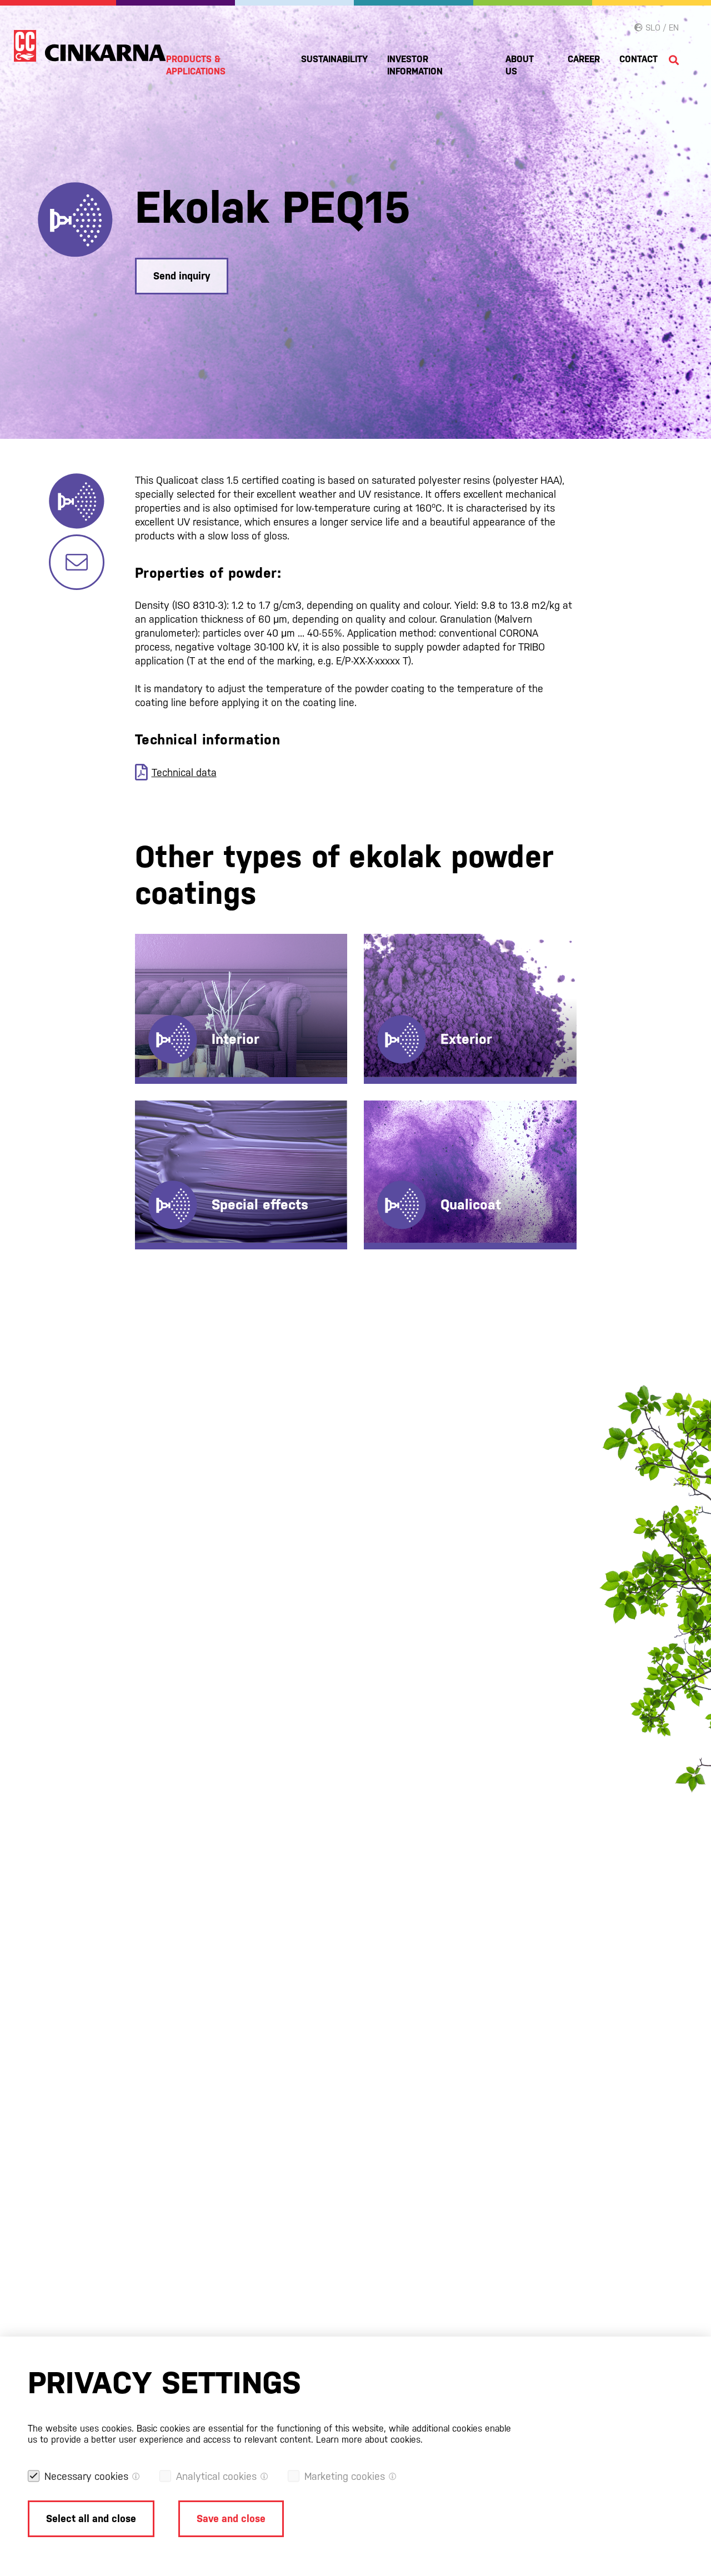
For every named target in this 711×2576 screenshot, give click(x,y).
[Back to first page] (90, 46)
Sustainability (334, 59)
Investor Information (415, 65)
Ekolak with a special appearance (187, 1164)
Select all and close (91, 2519)
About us (520, 65)
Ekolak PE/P (412, 1000)
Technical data (184, 772)
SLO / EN (661, 27)
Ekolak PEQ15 (416, 1166)
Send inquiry (182, 276)
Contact (639, 59)
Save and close (231, 2519)
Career (584, 59)
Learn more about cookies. (369, 2440)
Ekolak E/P (181, 982)
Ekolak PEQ (411, 982)
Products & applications (196, 65)
